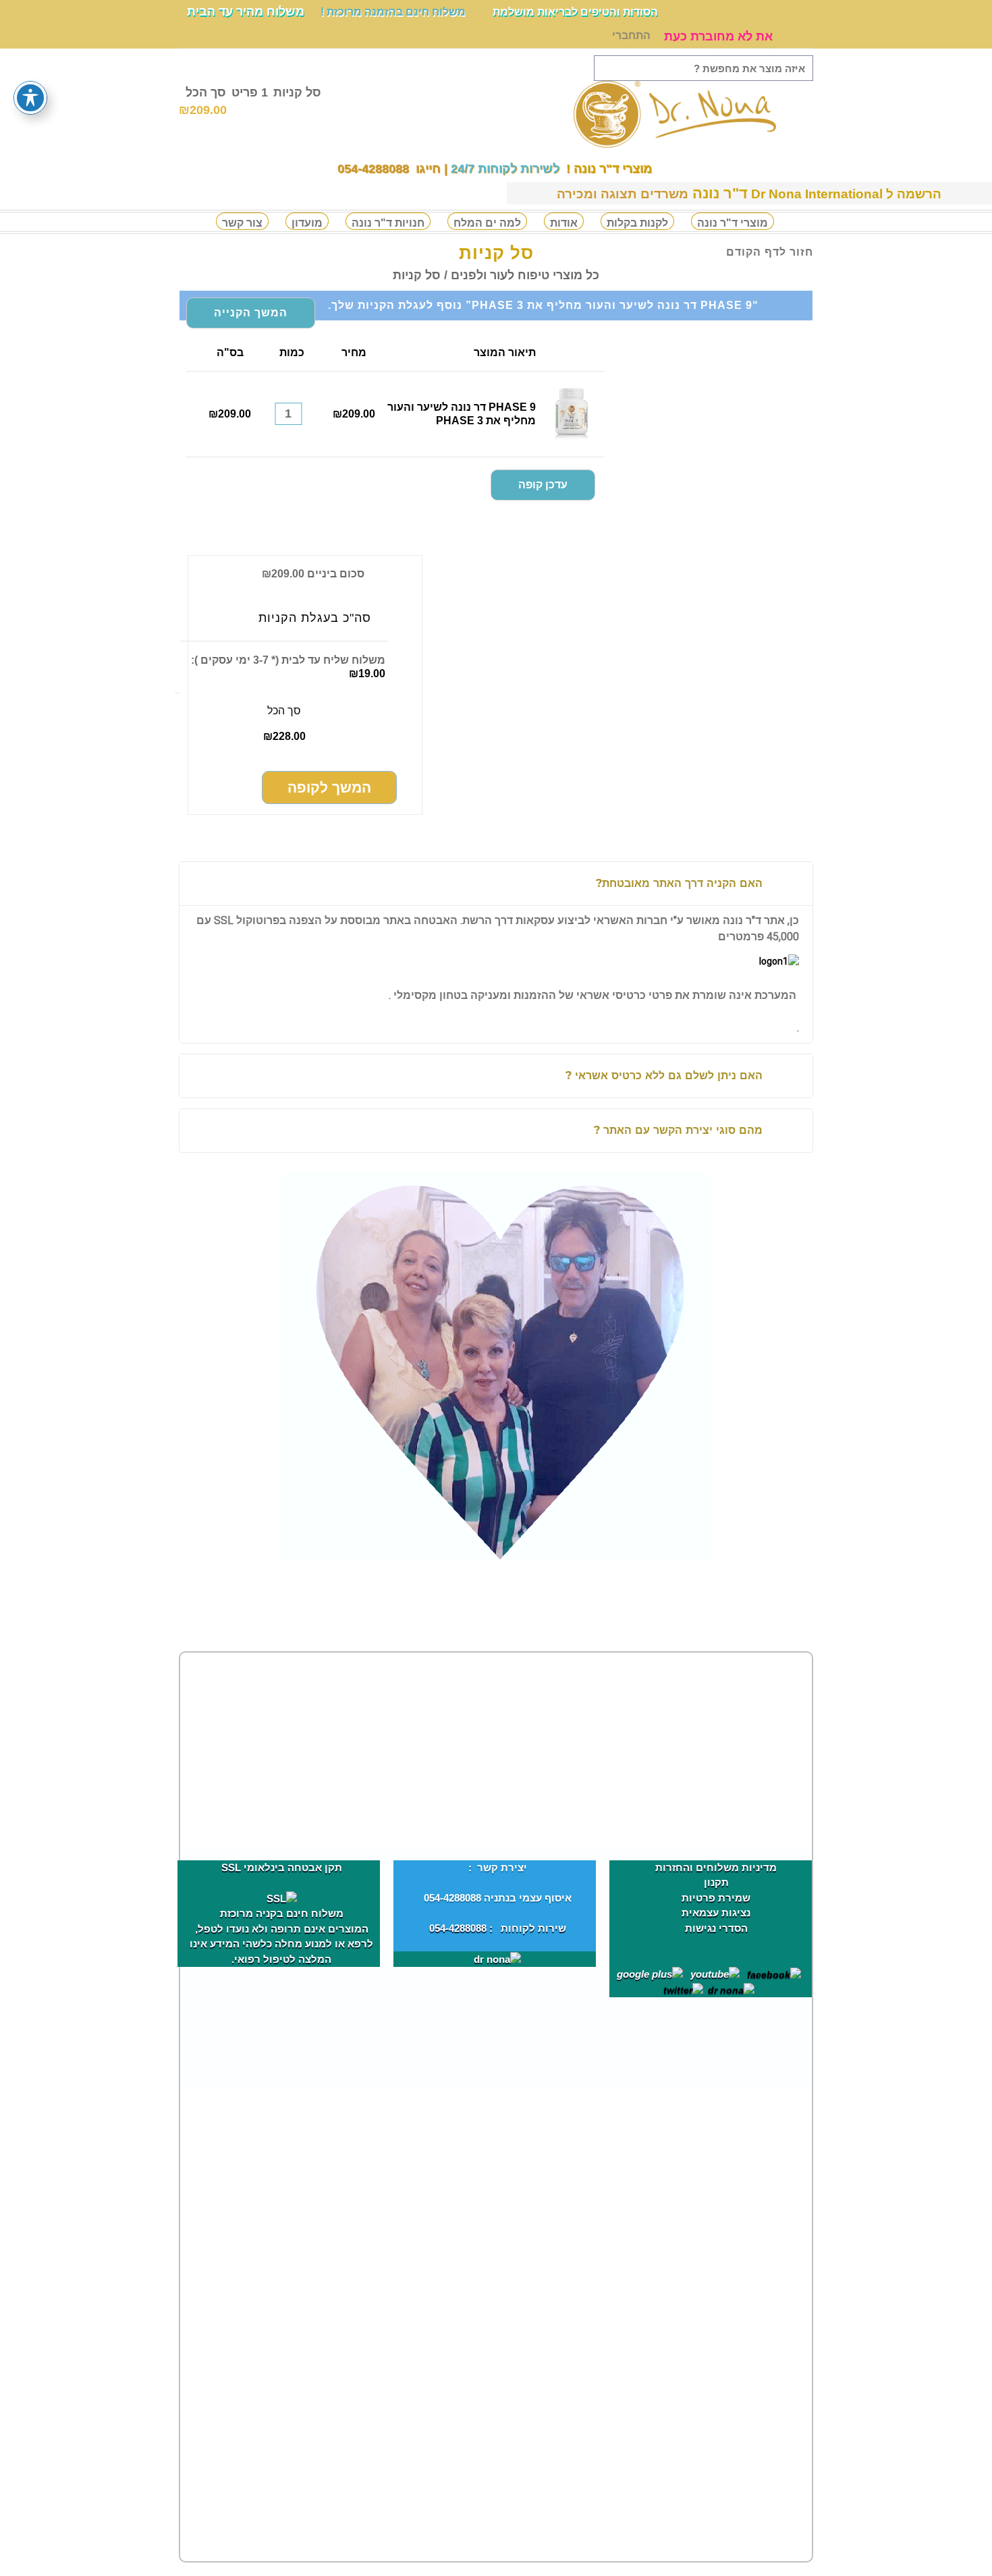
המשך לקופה (329, 788)
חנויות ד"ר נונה (388, 223)
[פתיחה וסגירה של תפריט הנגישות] (30, 98)
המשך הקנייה (251, 313)
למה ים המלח (487, 223)
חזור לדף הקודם (770, 252)
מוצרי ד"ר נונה (733, 223)
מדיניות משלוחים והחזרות (716, 1867)
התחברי (631, 35)
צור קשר (242, 223)
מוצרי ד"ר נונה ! (607, 169)
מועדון (307, 223)
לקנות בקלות (637, 223)
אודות (564, 223)
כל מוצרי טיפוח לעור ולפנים (525, 275)
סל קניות (250, 101)
